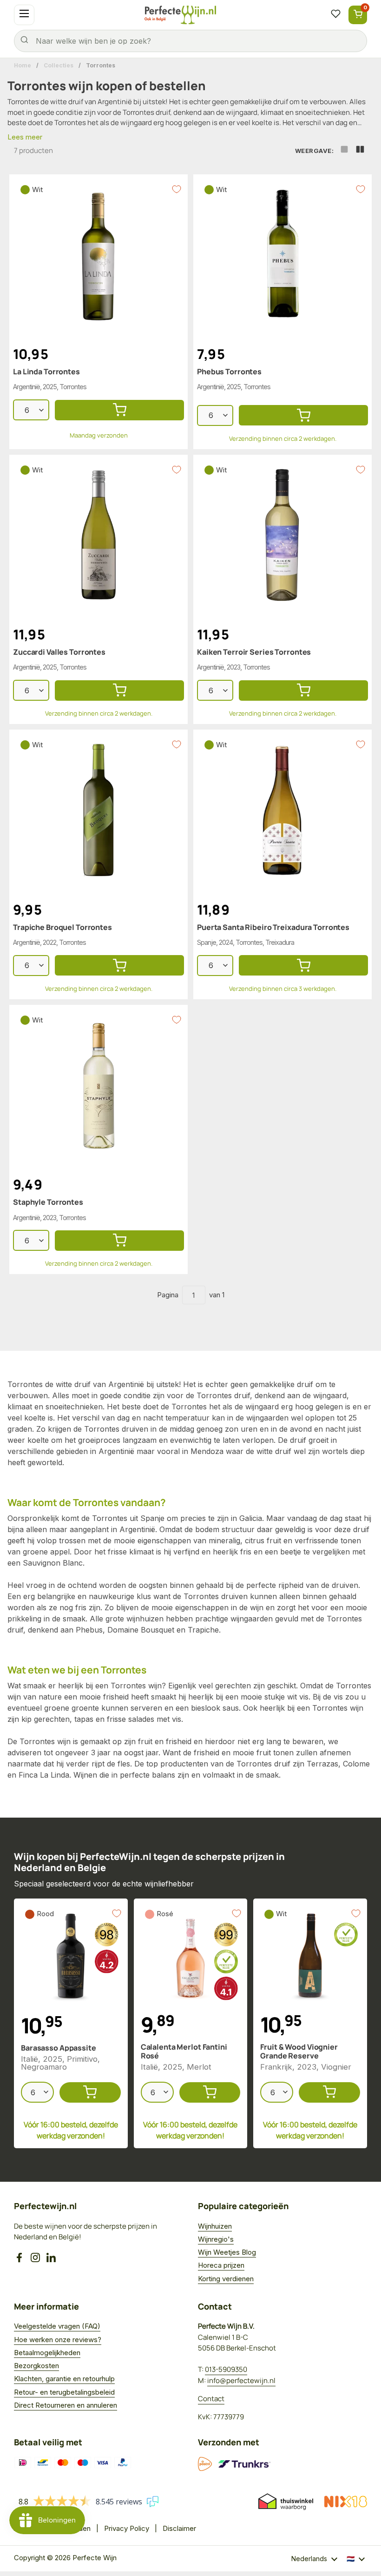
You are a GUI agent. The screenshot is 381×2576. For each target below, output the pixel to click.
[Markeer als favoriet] (177, 189)
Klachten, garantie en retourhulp (64, 2379)
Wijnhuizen (215, 2226)
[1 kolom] (344, 151)
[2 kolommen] (360, 151)
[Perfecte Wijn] (180, 15)
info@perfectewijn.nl (241, 2380)
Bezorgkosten (36, 2366)
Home (23, 65)
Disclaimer (179, 2528)
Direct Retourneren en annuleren (66, 2405)
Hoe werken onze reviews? (58, 2340)
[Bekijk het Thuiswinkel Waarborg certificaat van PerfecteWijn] (286, 2502)
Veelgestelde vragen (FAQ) (57, 2326)
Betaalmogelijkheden (47, 2353)
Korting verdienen (226, 2279)
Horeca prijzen (221, 2265)
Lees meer (25, 137)
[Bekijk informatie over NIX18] (346, 2502)
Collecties (59, 65)
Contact (211, 2399)
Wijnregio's (216, 2239)
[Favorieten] (335, 15)
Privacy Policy (127, 2528)
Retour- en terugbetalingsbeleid (64, 2392)
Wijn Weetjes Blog (227, 2252)
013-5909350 (226, 2369)
